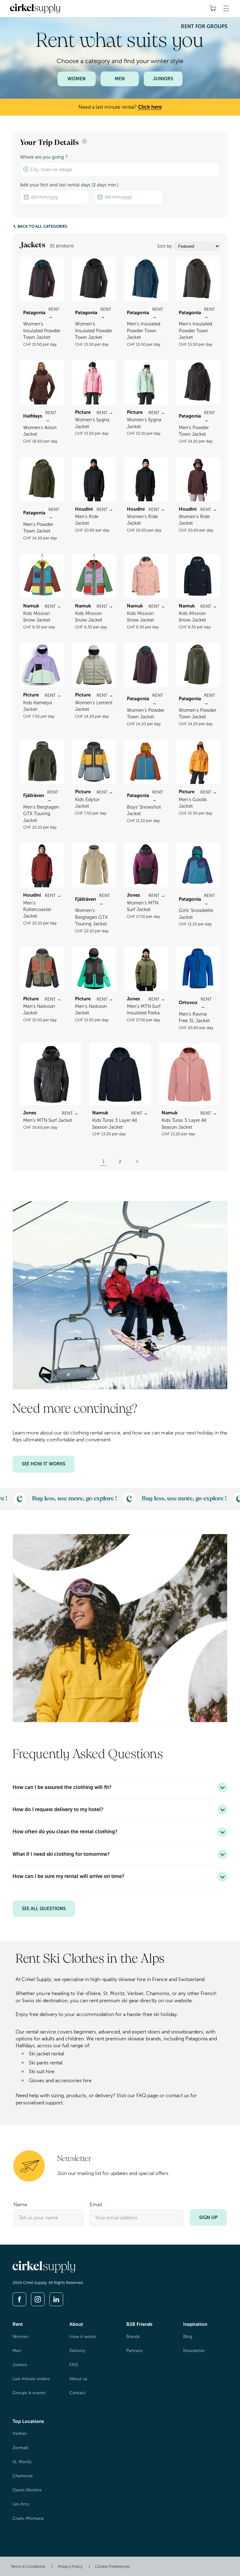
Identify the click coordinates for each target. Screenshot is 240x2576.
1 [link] (103, 1161)
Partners (134, 2351)
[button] (226, 8)
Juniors (163, 79)
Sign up (208, 2217)
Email (96, 2204)
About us (78, 2379)
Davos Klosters (27, 2490)
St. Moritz (22, 2462)
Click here (150, 107)
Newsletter (194, 2351)
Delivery (77, 2351)
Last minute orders (31, 2379)
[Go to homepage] (44, 2271)
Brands (133, 2337)
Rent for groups (204, 26)
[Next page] (137, 1162)
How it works (83, 2337)
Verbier (20, 2433)
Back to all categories (42, 226)
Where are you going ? (44, 157)
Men (120, 79)
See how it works (44, 1464)
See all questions (44, 1909)
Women (77, 79)
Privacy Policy (70, 2566)
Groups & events (29, 2393)
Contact (77, 2393)
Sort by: (165, 246)
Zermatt (20, 2448)
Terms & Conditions (28, 2566)
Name (20, 2204)
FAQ (74, 2365)
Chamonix (23, 2476)
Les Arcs (21, 2504)
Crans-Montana (28, 2518)
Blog (188, 2337)
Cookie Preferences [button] (112, 2566)
